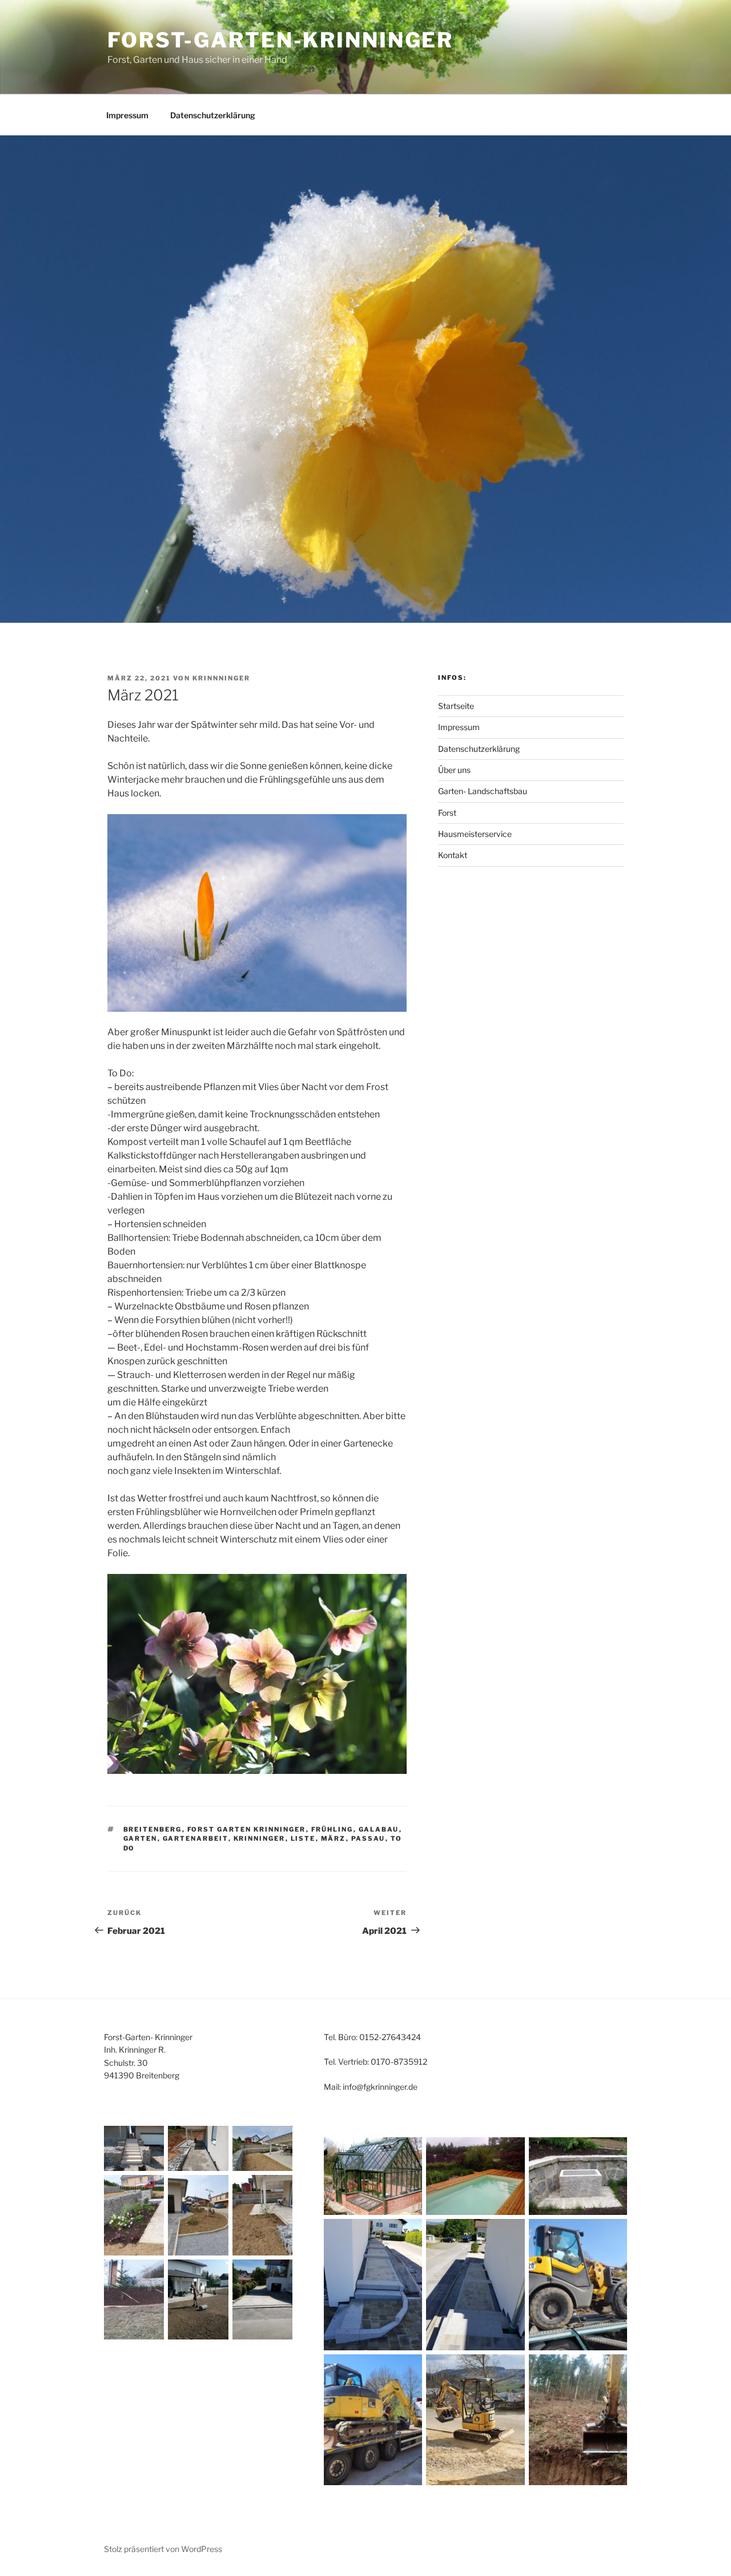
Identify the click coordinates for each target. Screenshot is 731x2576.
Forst (447, 813)
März (334, 1838)
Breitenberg (153, 1829)
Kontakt (453, 855)
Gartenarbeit (196, 1838)
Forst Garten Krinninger (247, 1829)
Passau (368, 1838)
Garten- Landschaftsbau (483, 791)
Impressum (127, 115)
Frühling (332, 1829)
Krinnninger (221, 678)
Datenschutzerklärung (213, 115)
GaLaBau (379, 1829)
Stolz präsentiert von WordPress (163, 2549)
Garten (140, 1838)
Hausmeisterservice (475, 834)
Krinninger (260, 1838)
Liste (303, 1838)
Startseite (456, 706)
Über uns (454, 770)
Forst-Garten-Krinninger (280, 40)
